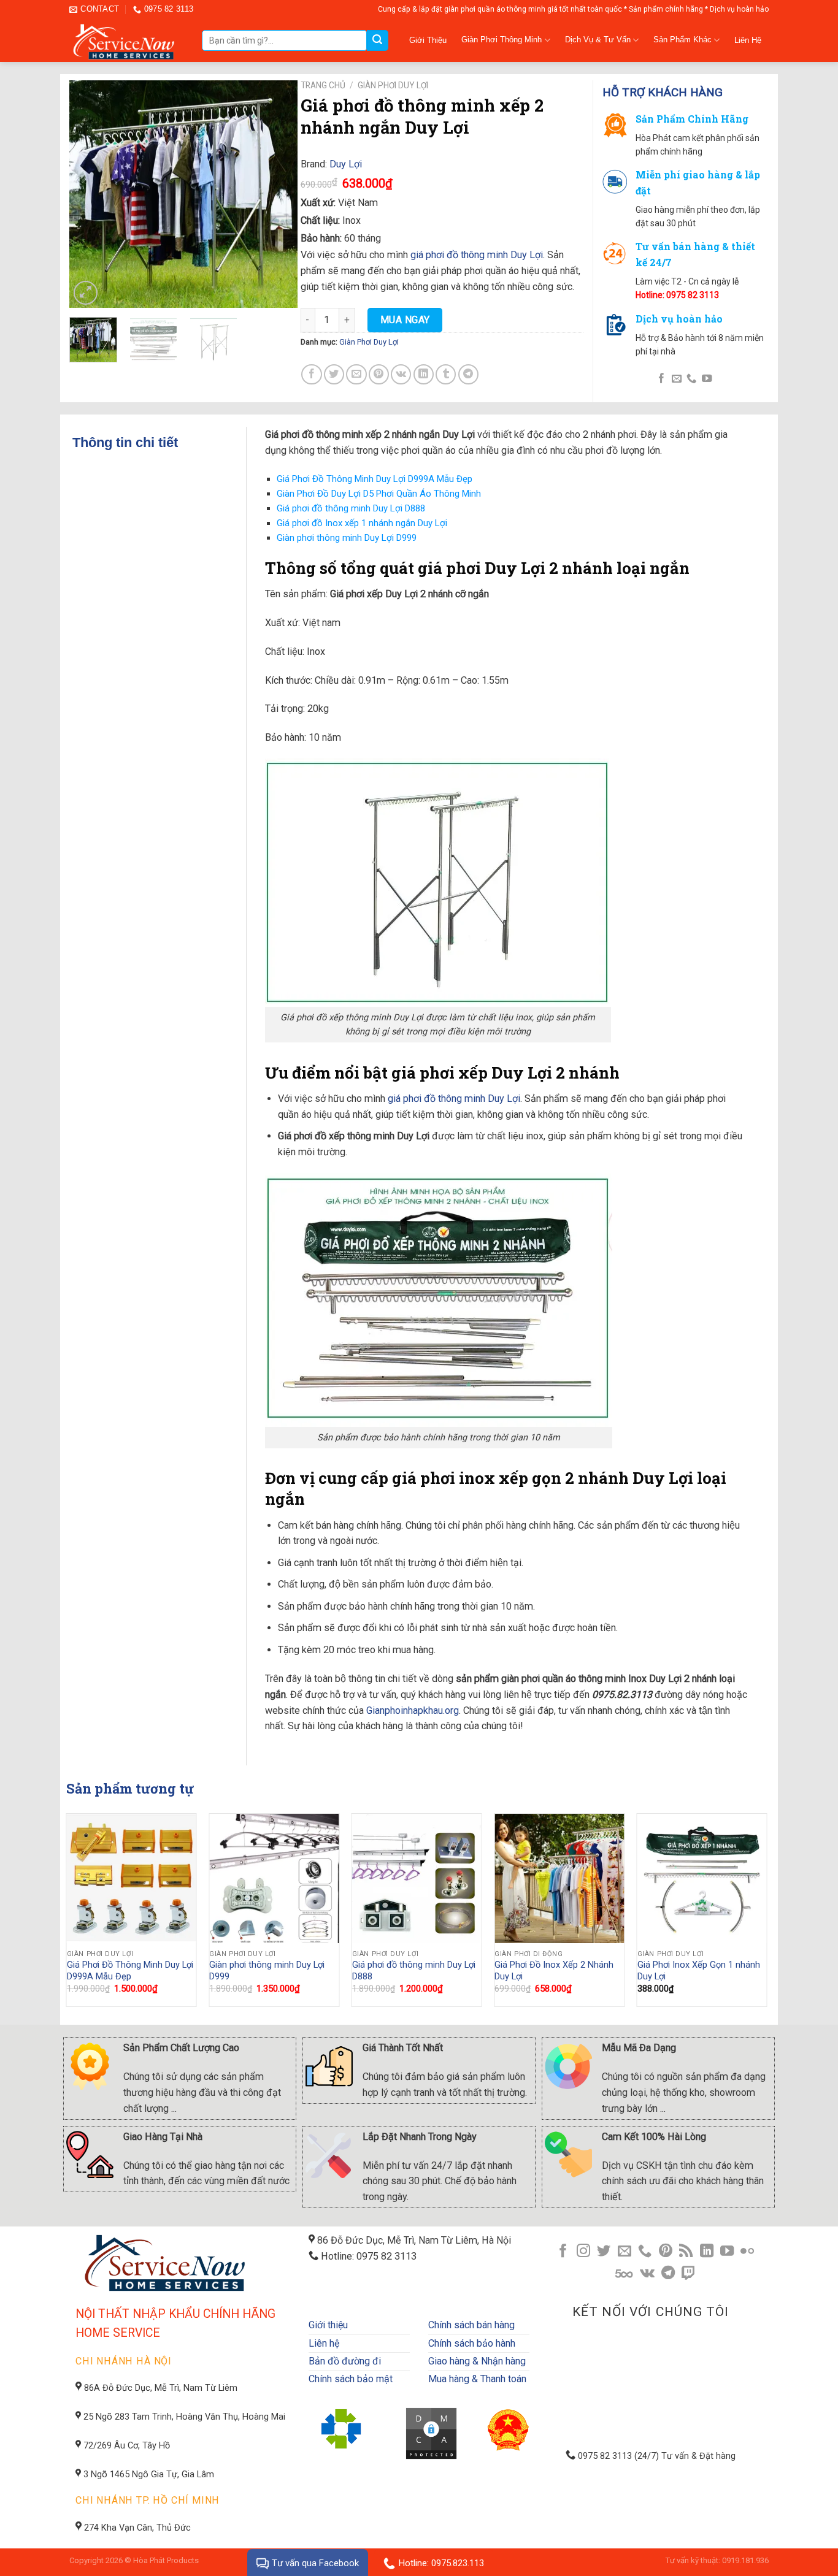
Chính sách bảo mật (351, 2379)
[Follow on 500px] (624, 2274)
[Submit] (377, 40)
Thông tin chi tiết (125, 442)
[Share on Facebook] (311, 374)
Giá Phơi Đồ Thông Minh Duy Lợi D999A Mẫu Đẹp (375, 479)
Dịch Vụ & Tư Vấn (598, 40)
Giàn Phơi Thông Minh (502, 40)
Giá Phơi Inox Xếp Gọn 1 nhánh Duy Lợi (699, 1971)
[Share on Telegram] (468, 374)
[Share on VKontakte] (401, 374)
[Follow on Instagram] (583, 2252)
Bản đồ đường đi (345, 2361)
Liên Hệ (748, 40)
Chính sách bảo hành (472, 2343)
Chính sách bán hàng (471, 2325)
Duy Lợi (346, 164)
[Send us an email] (676, 379)
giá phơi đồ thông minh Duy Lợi (477, 255)
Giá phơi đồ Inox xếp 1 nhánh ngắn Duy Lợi (362, 523)
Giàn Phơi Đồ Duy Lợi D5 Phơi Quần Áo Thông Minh (379, 494)
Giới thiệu (328, 2325)
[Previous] (90, 194)
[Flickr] (747, 2252)
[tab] (159, 442)
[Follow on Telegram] (668, 2274)
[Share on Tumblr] (446, 374)
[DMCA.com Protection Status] (432, 2433)
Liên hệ (324, 2343)
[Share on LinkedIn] (424, 374)
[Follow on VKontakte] (647, 2274)
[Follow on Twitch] (688, 2274)
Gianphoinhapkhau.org (413, 1710)
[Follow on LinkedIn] (706, 2252)
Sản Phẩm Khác (682, 40)
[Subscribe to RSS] (686, 2252)
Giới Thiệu (428, 40)
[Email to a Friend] (356, 374)
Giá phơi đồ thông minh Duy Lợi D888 (351, 508)
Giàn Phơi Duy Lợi (393, 85)
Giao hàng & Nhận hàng (477, 2361)
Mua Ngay (405, 320)
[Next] (277, 194)
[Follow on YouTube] (707, 379)
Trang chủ (323, 85)
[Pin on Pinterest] (379, 374)
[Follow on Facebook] (661, 379)
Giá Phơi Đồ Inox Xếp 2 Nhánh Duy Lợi (554, 1971)
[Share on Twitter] (334, 374)
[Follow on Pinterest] (666, 2252)
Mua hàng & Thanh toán (477, 2379)
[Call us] (691, 379)
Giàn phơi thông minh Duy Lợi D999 (347, 538)
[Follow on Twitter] (604, 2252)
